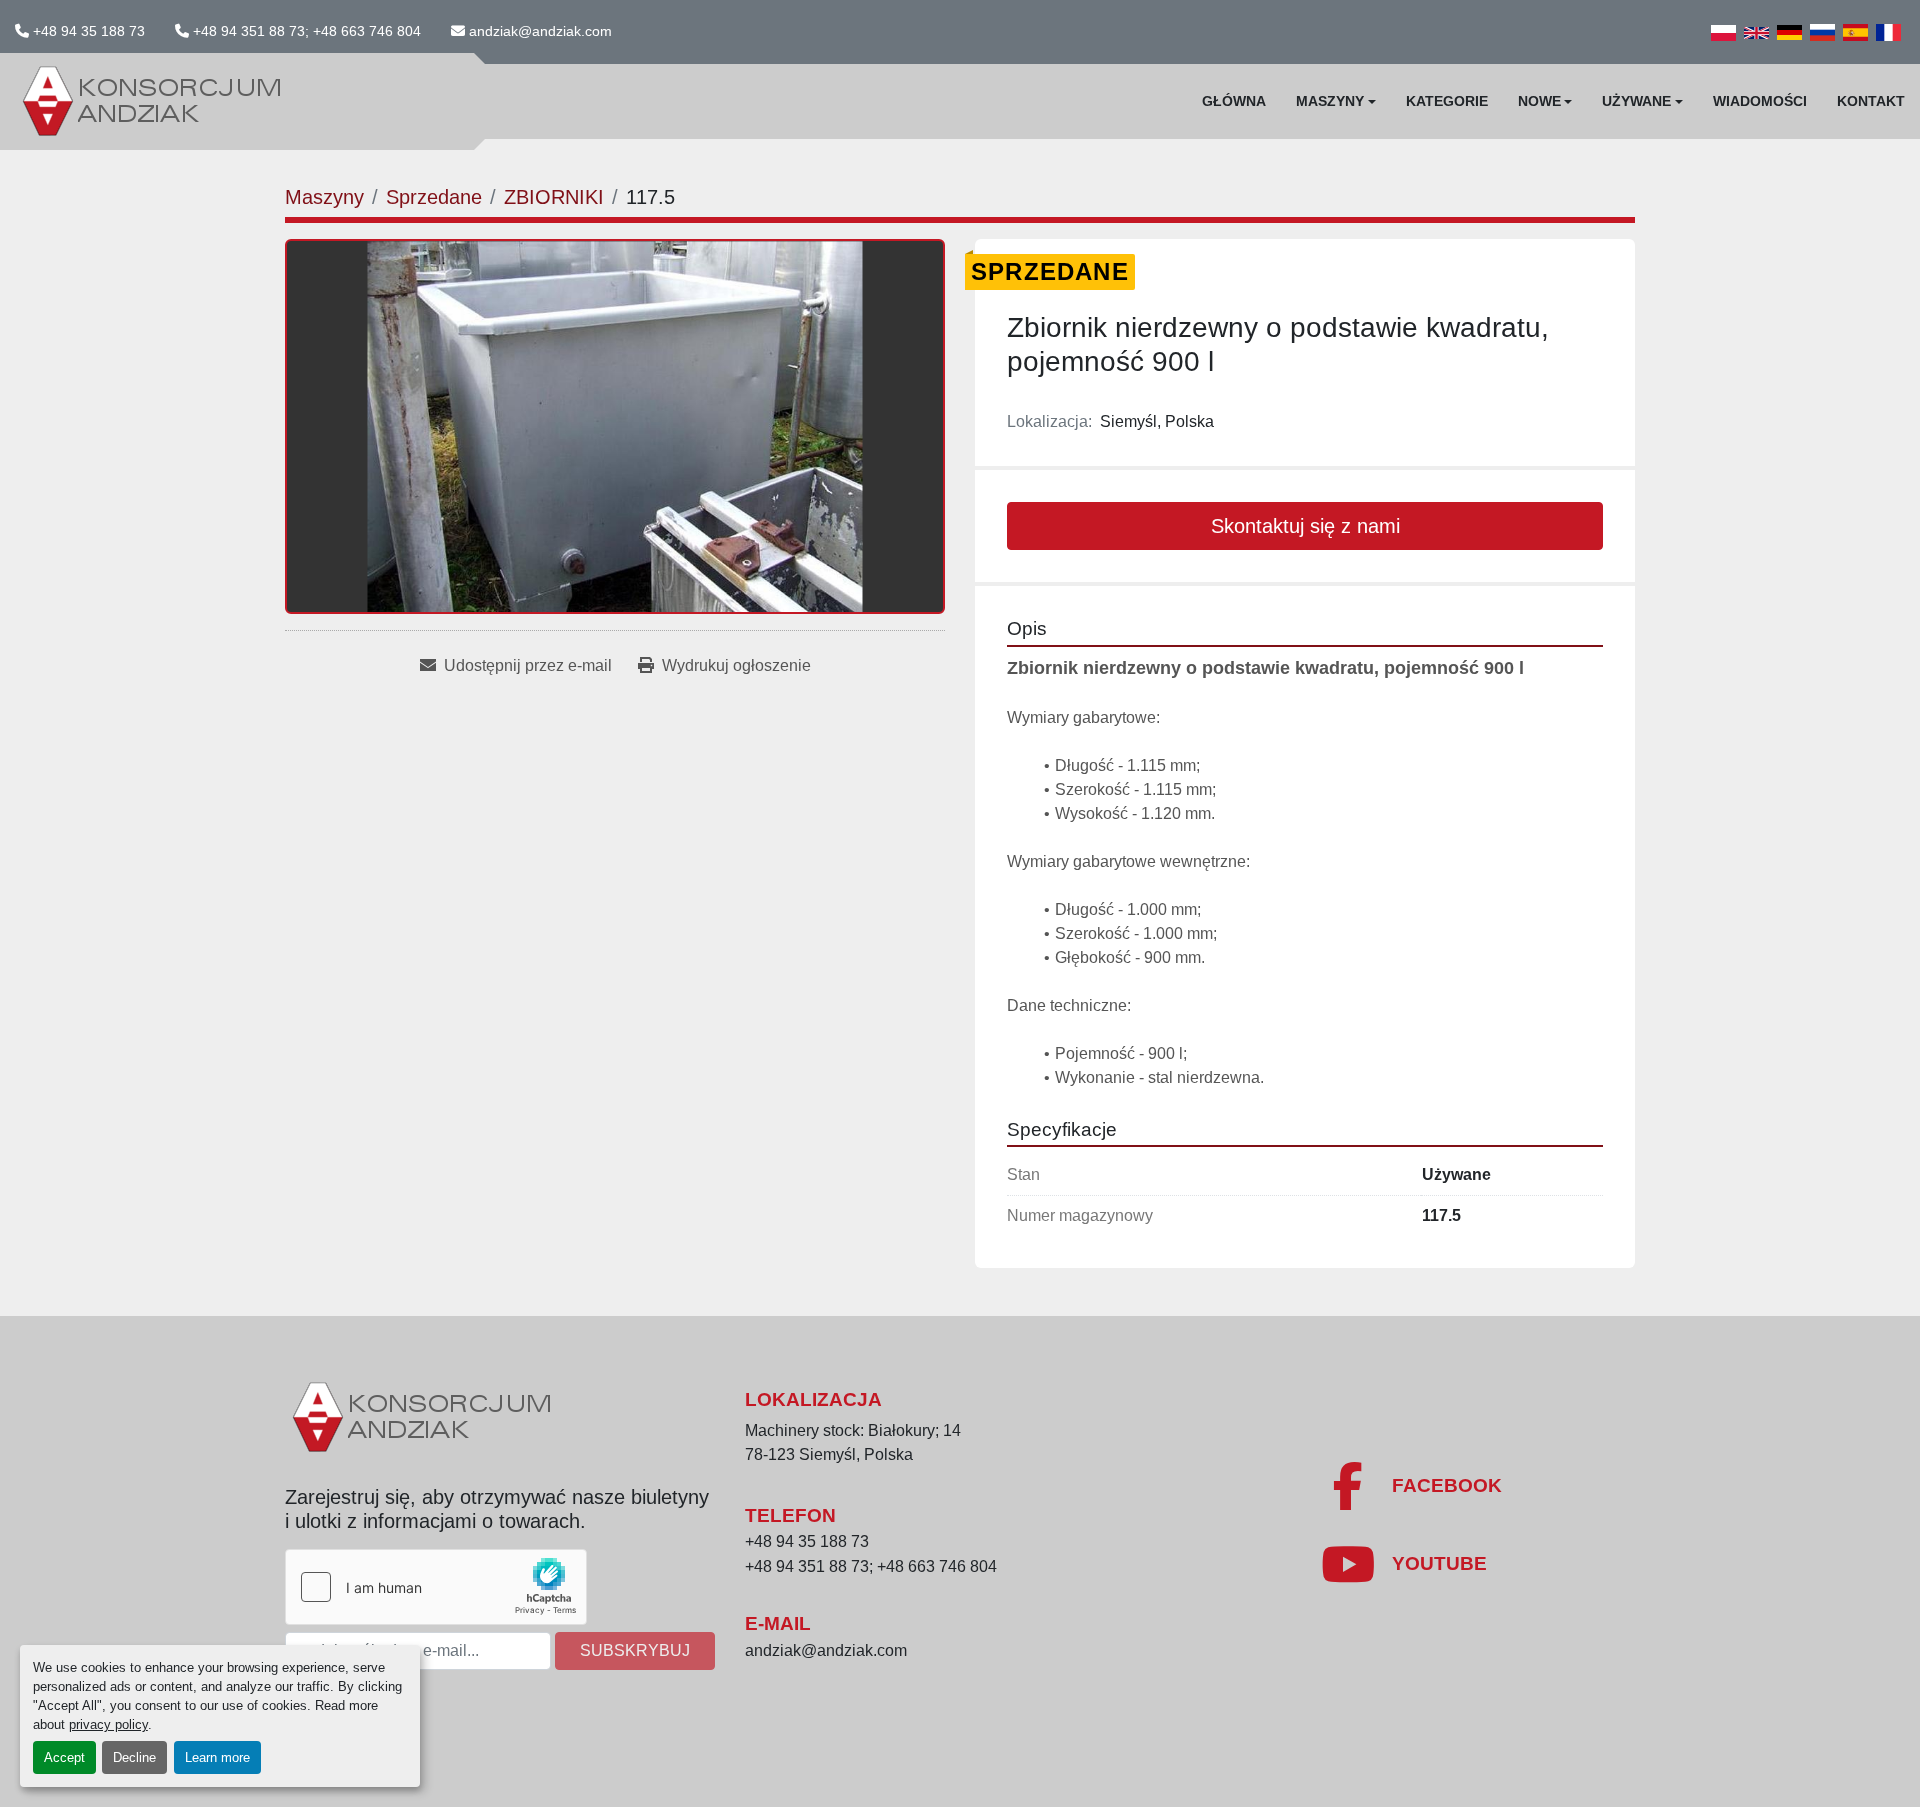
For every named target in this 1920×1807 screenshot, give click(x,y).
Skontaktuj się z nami (1305, 526)
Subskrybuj (635, 1650)
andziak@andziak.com (540, 31)
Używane (1636, 101)
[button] (1336, 101)
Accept (64, 1757)
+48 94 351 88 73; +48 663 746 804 (307, 31)
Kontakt (1871, 101)
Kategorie (1447, 101)
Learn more (217, 1757)
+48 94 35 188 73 (89, 31)
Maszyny (1330, 101)
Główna (1234, 101)
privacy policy (108, 1724)
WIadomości (1760, 101)
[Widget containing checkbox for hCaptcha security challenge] (436, 1587)
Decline (134, 1757)
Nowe (1539, 101)
